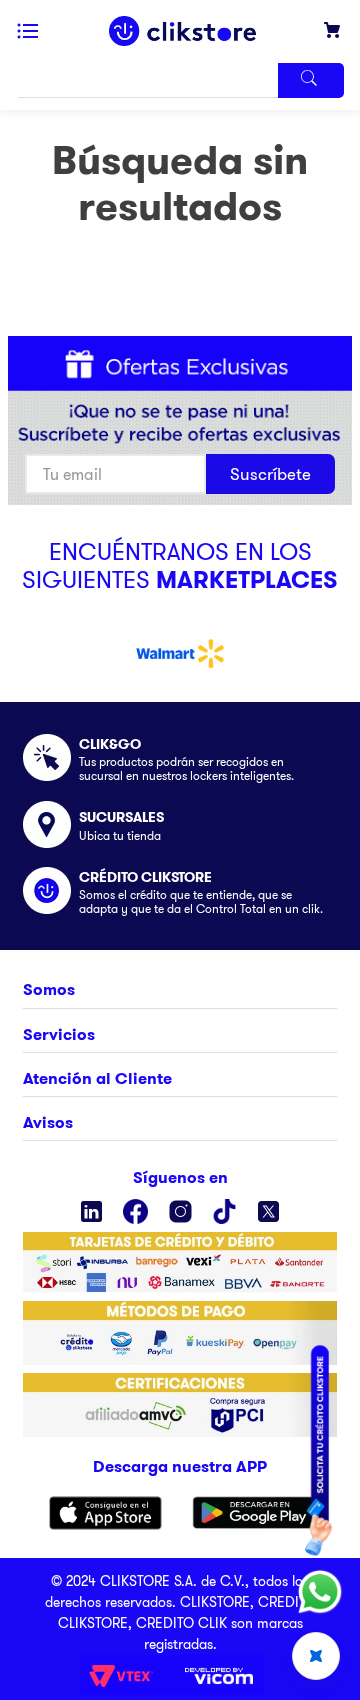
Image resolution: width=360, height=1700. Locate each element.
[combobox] (180, 80)
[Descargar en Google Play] (254, 1513)
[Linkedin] (91, 1211)
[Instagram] (180, 1211)
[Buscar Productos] (311, 80)
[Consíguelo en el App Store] (105, 1513)
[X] (268, 1211)
